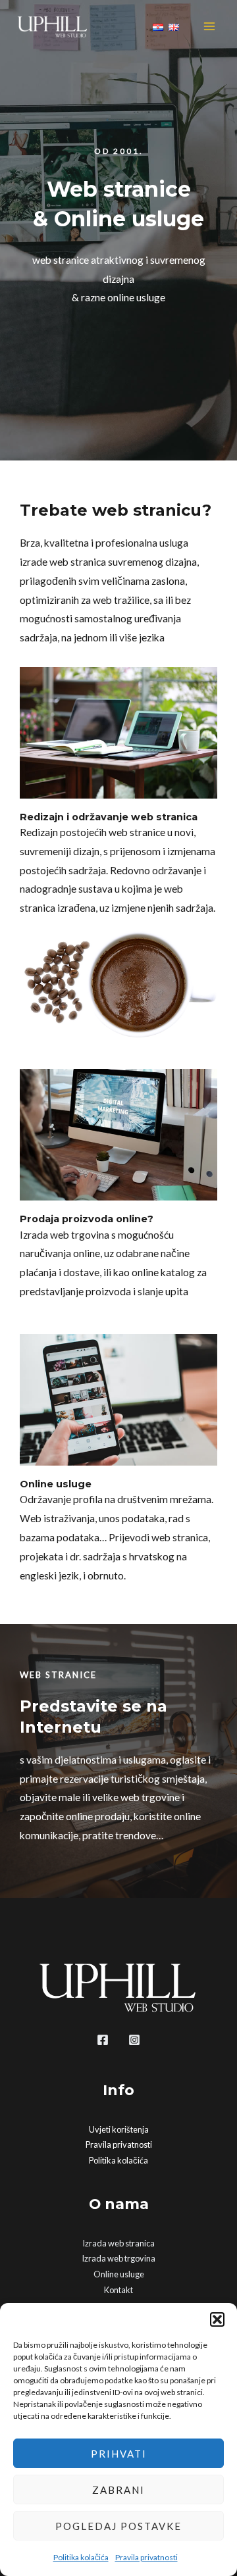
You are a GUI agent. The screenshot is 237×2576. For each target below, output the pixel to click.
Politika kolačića (81, 2557)
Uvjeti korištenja (119, 2129)
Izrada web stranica (118, 2243)
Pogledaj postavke (118, 2526)
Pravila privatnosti (146, 2557)
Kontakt (118, 2290)
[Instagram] (134, 2040)
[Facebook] (103, 2040)
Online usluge (119, 2274)
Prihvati (119, 2454)
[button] (217, 2319)
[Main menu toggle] (210, 26)
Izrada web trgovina (118, 2258)
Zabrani (118, 2490)
